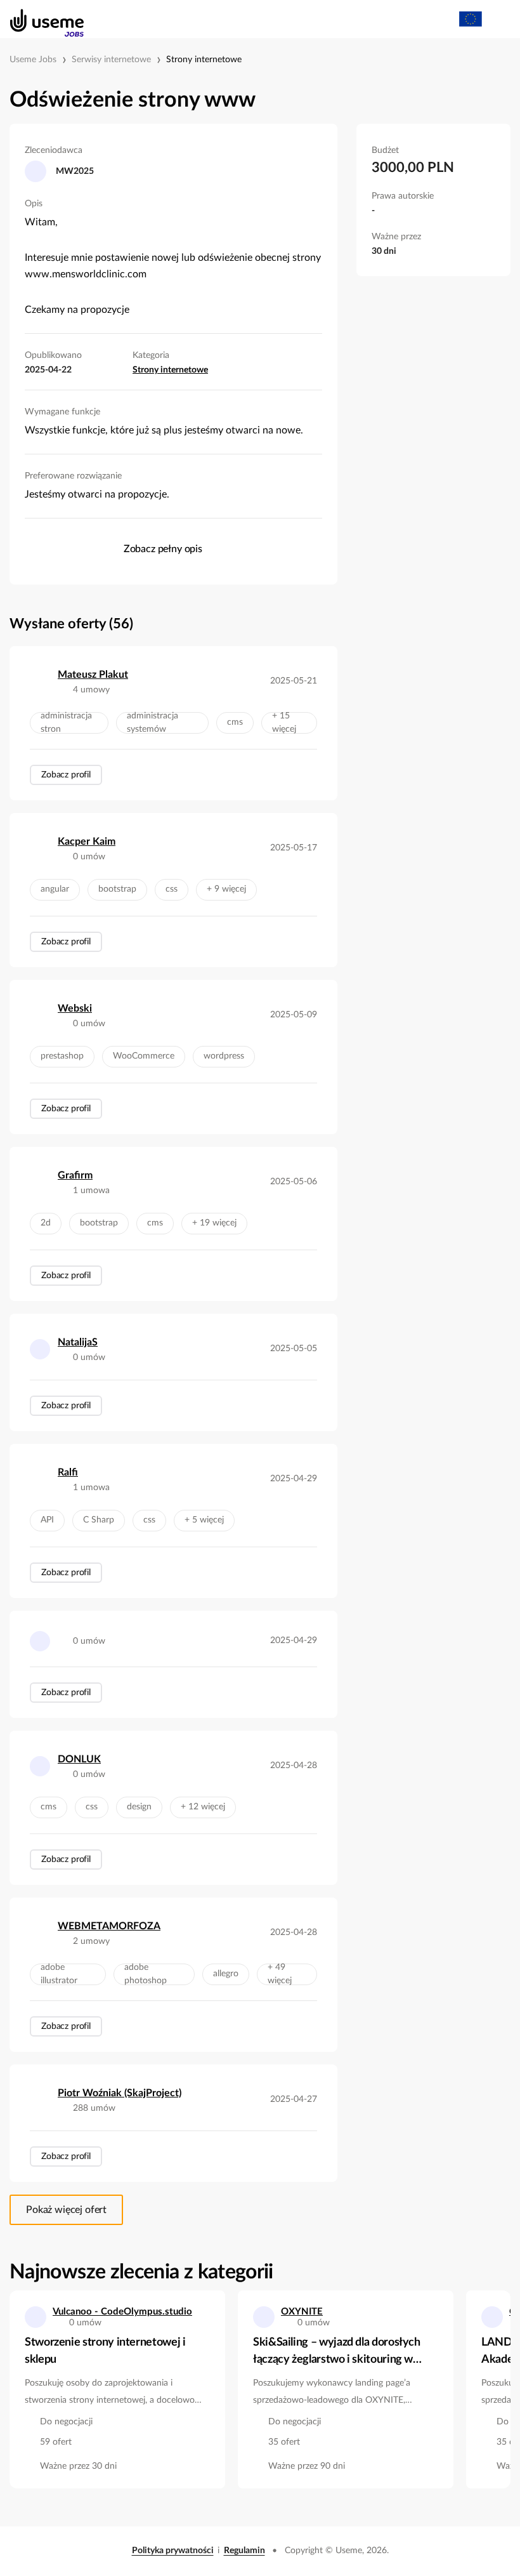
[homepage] (40, 19)
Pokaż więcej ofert (66, 2210)
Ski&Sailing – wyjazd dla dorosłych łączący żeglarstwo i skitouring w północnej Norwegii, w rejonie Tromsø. (337, 2353)
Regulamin (244, 2551)
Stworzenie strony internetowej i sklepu (105, 2351)
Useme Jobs (33, 60)
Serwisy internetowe (111, 60)
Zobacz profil (66, 775)
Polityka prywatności (173, 2551)
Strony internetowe (204, 60)
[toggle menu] (498, 19)
